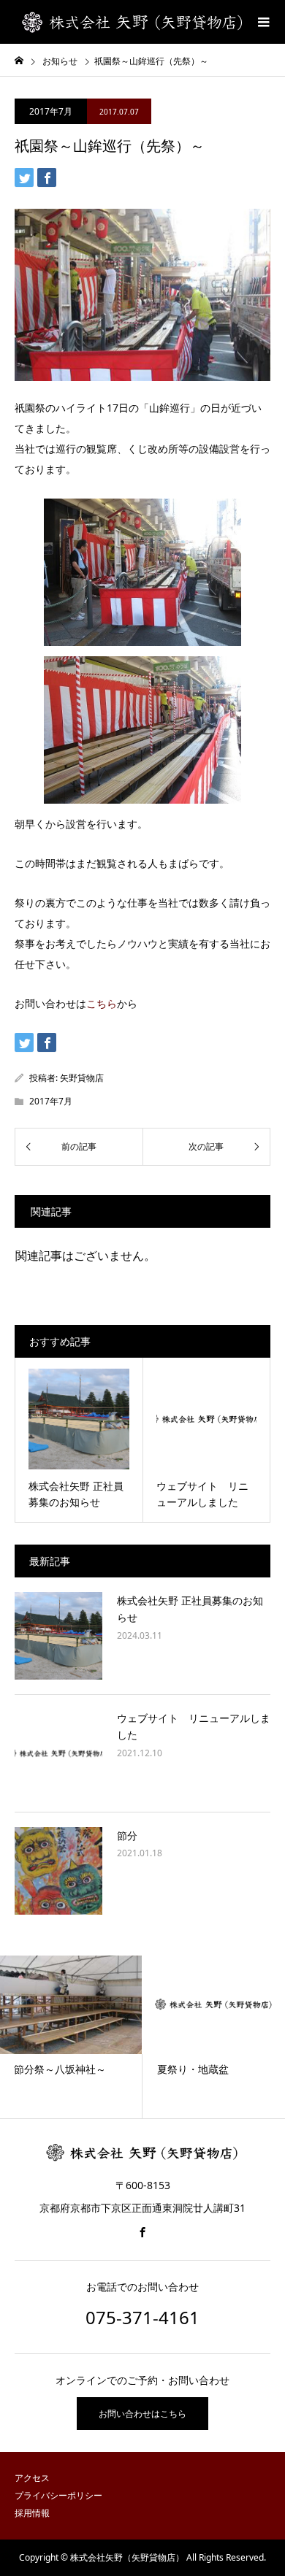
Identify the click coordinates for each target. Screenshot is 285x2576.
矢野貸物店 (82, 1078)
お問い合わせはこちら (142, 2414)
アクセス (32, 2478)
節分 (127, 1835)
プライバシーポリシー (58, 2495)
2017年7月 (51, 111)
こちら (102, 1003)
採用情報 (32, 2513)
